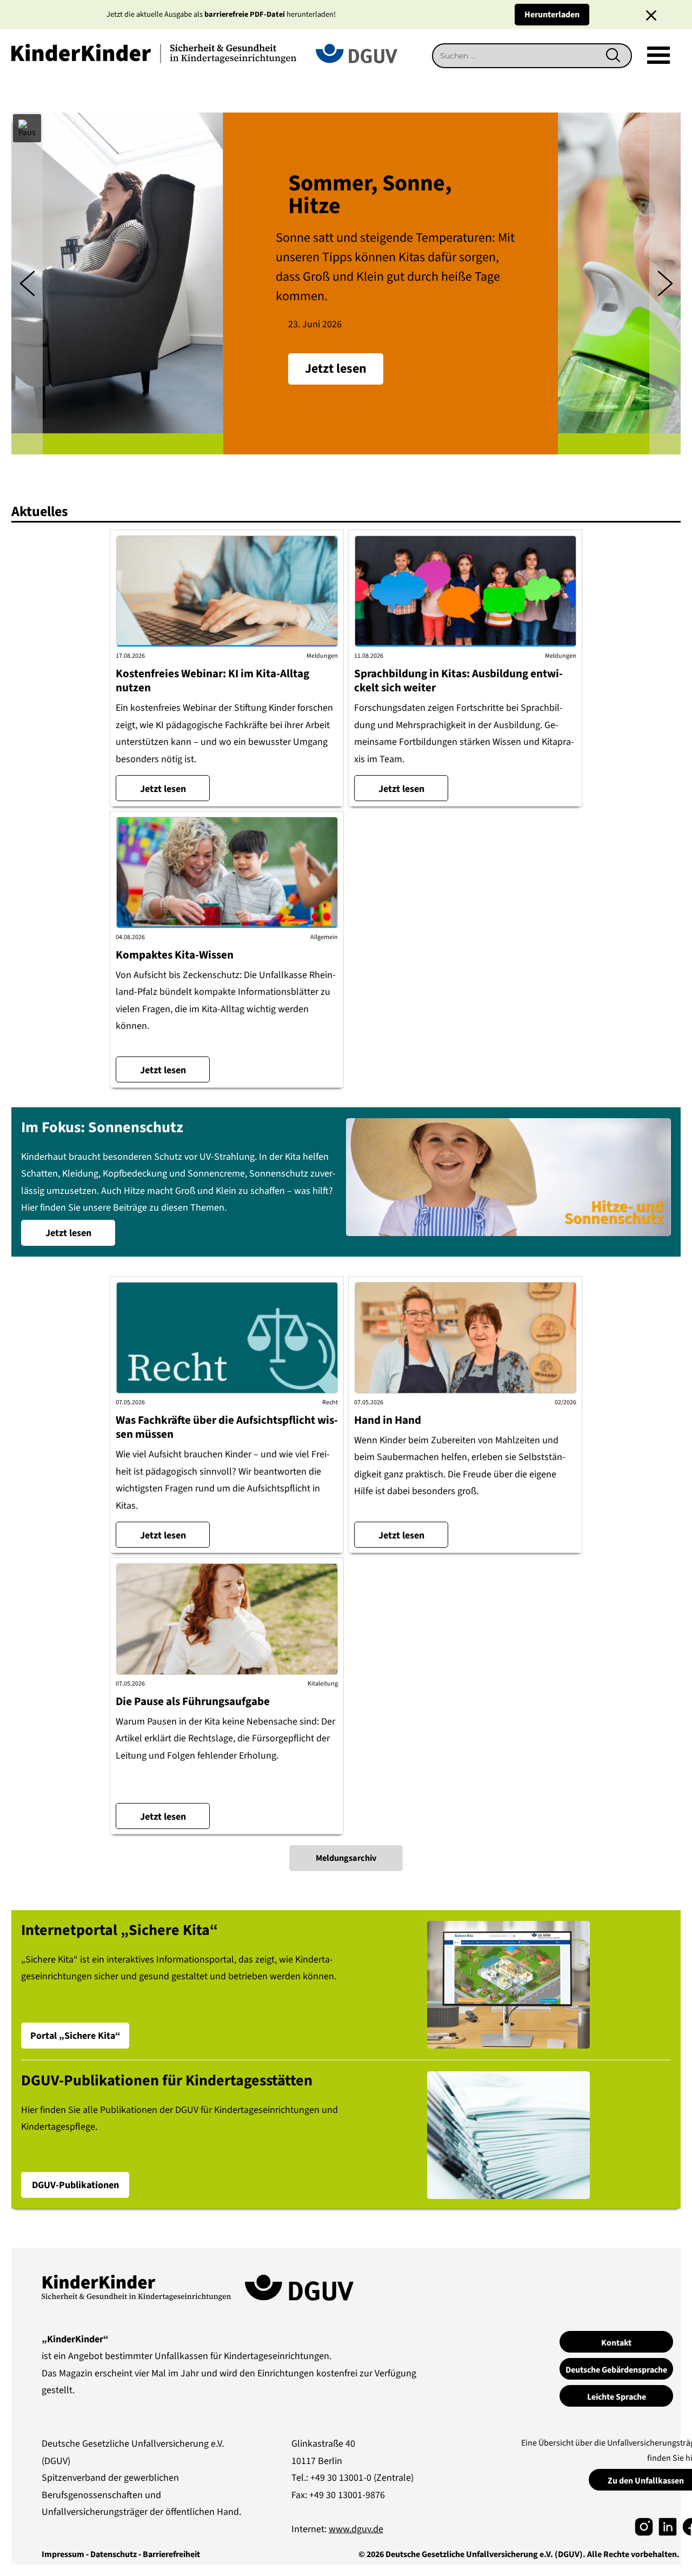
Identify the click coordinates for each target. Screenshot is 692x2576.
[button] (27, 128)
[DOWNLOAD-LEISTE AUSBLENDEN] (651, 15)
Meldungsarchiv (346, 1858)
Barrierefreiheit (171, 2554)
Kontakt (616, 2343)
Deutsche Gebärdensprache (616, 2370)
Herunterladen (552, 15)
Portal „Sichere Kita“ (75, 2036)
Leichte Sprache (617, 2397)
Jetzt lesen (163, 789)
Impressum (63, 2554)
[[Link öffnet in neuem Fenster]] (644, 2526)
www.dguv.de (356, 2529)
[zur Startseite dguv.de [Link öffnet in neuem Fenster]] (357, 53)
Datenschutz (114, 2554)
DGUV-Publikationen (75, 2185)
